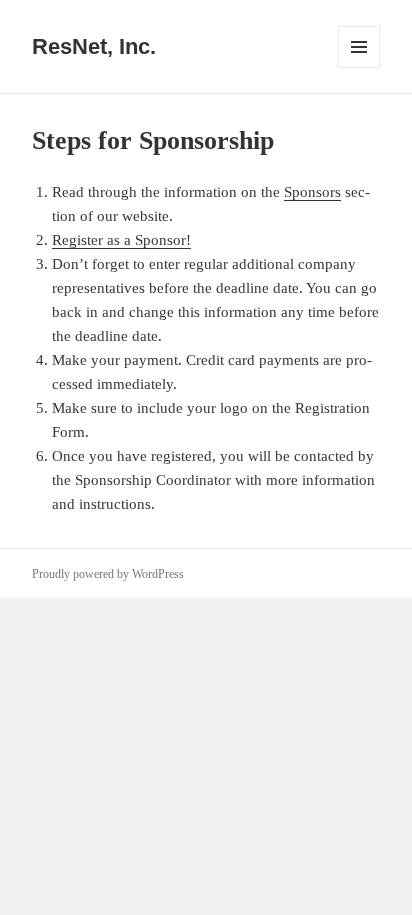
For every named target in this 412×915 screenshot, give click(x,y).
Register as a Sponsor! (121, 240)
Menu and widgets (359, 67)
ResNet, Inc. (94, 46)
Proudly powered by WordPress (108, 574)
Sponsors (312, 192)
